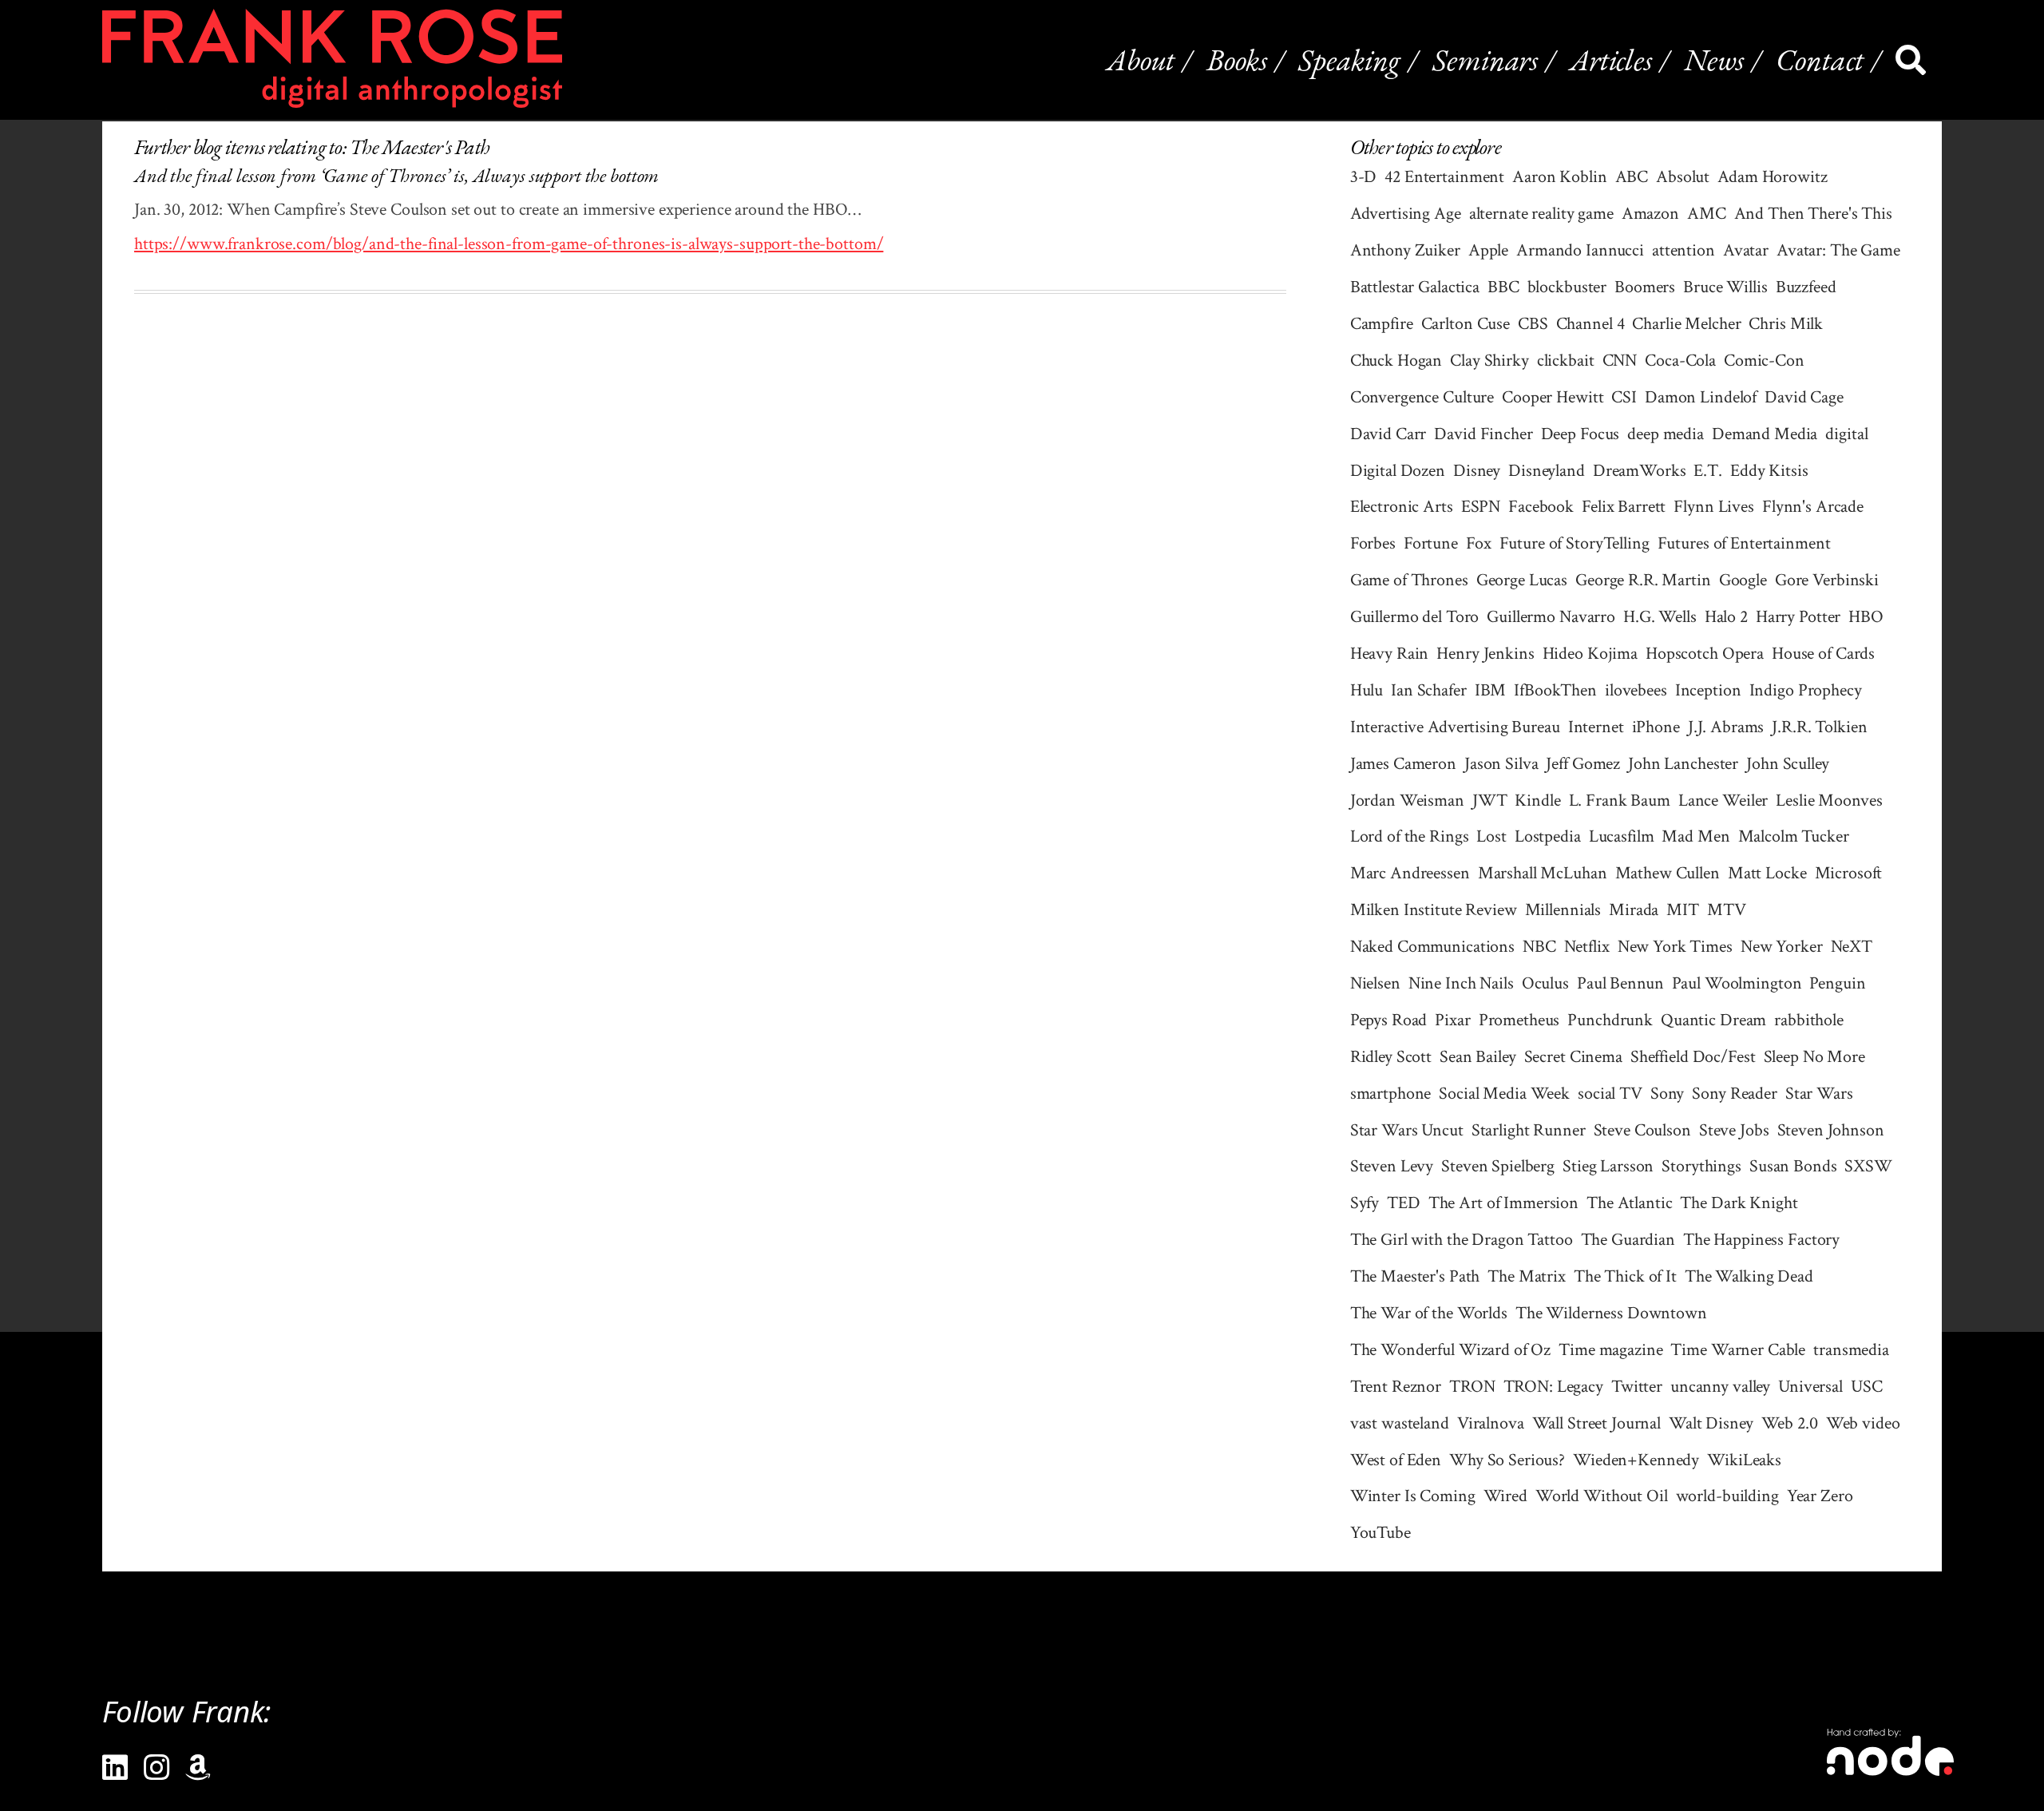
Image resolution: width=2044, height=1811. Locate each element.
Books (1236, 59)
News (1714, 59)
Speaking (1349, 59)
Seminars (1485, 59)
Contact (1820, 59)
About (1141, 59)
